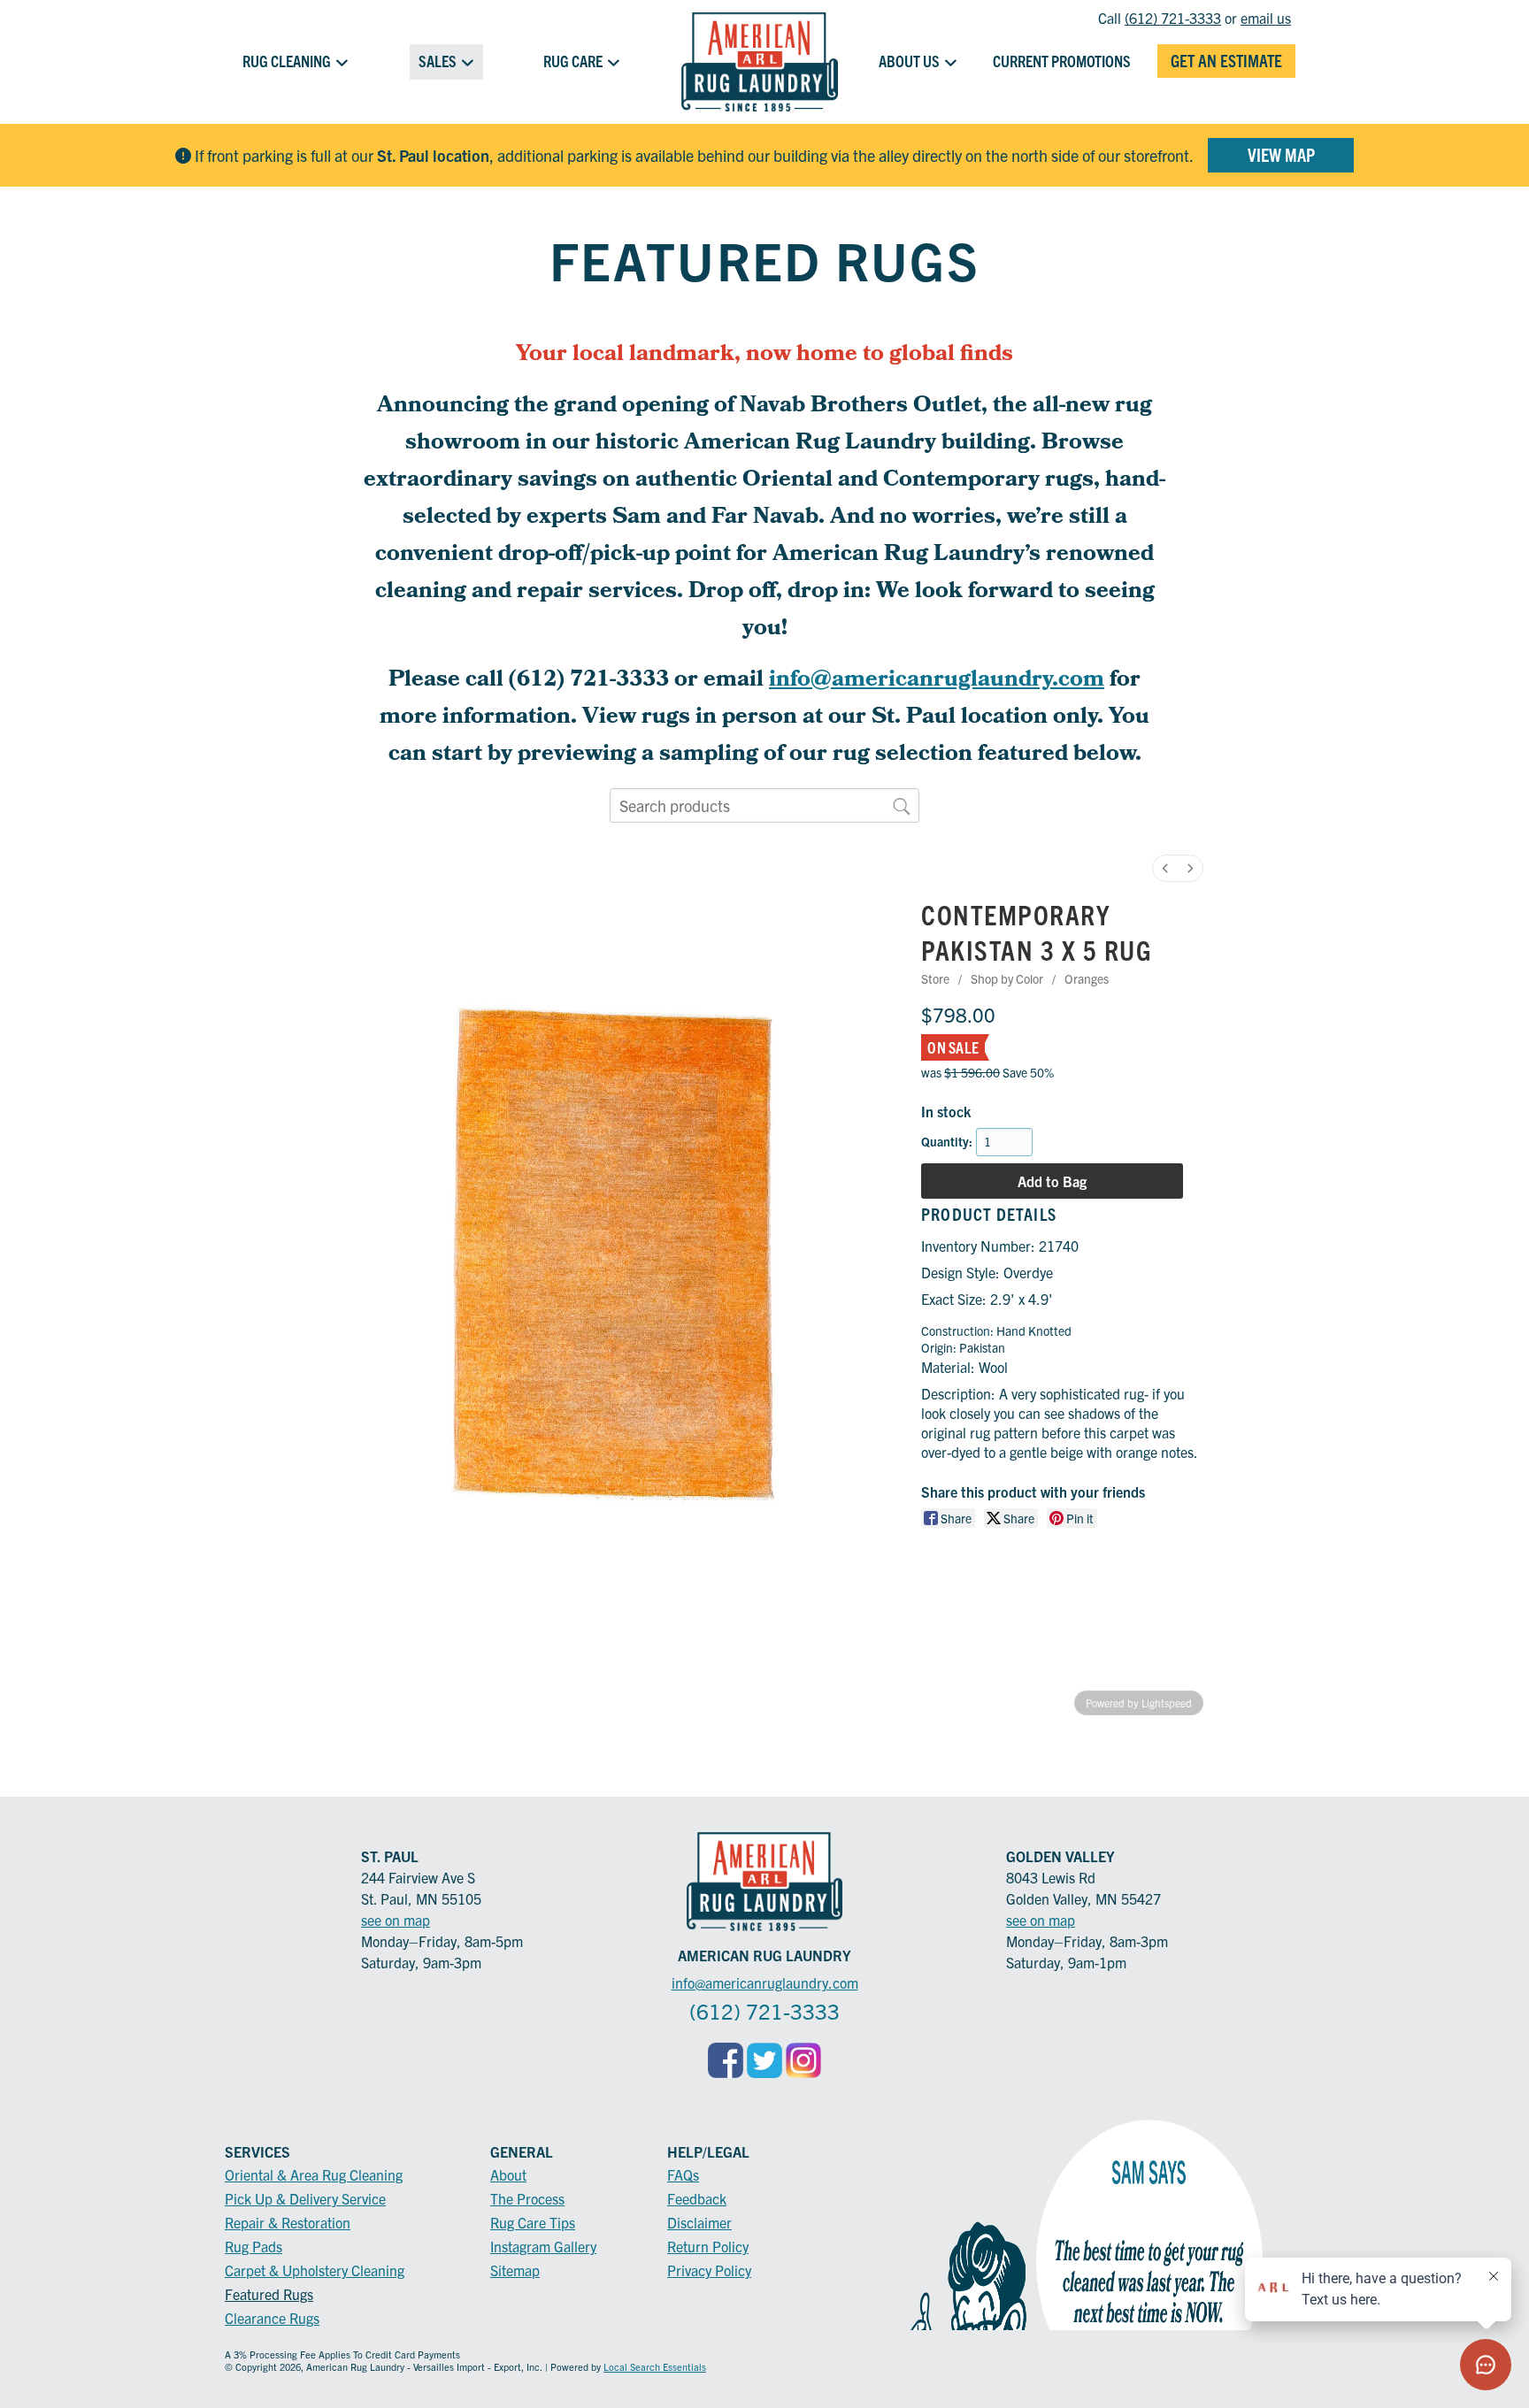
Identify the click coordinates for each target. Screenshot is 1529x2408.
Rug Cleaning (287, 61)
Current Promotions (1062, 61)
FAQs (683, 2174)
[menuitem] (1165, 868)
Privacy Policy (709, 2270)
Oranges (1087, 978)
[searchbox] (764, 806)
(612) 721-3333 (1173, 18)
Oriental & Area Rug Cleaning (314, 2174)
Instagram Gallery (543, 2246)
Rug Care (573, 61)
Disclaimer (699, 2222)
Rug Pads (254, 2246)
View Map (1281, 154)
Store (935, 978)
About (508, 2174)
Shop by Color (1007, 978)
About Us (909, 61)
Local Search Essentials (655, 2366)
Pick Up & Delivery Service (305, 2198)
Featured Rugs (269, 2294)
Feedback (697, 2198)
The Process (527, 2198)
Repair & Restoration (288, 2222)
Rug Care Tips (533, 2222)
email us (1266, 18)
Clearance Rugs (272, 2318)
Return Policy (708, 2246)
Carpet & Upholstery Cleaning (315, 2270)
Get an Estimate (1226, 60)
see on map (396, 1920)
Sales (438, 61)
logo (760, 62)
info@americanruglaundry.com (937, 681)
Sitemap (515, 2270)
